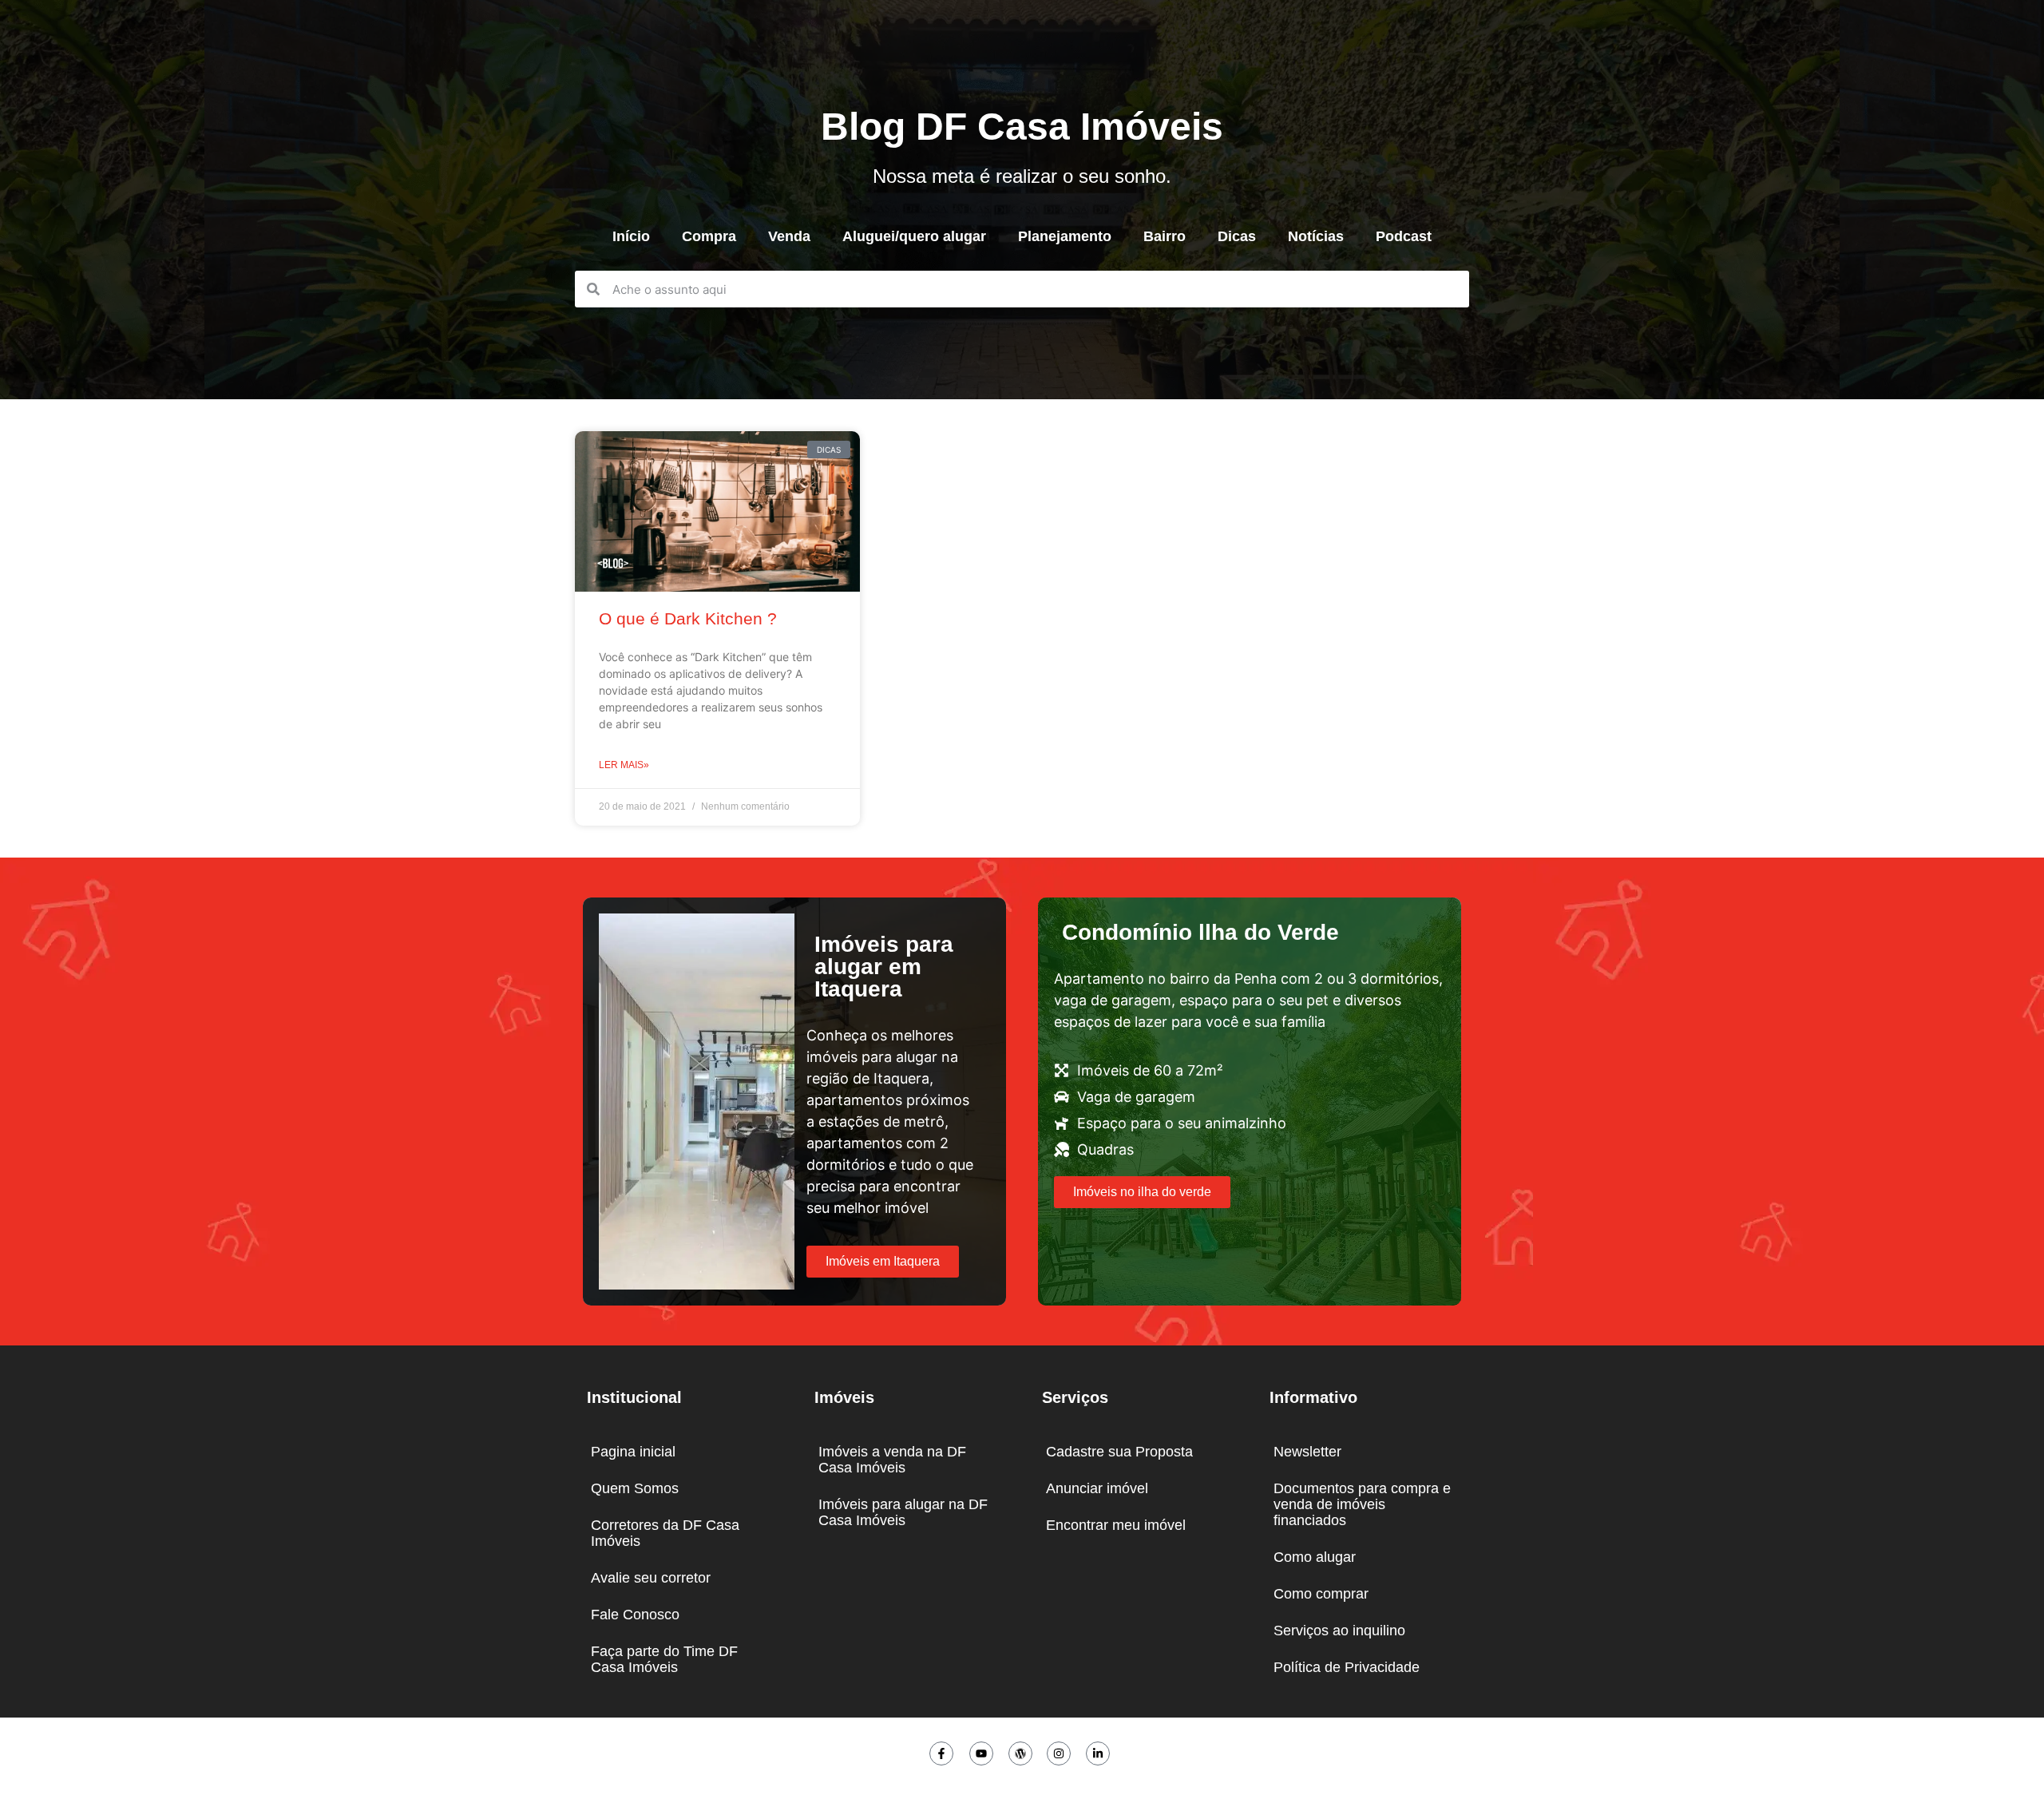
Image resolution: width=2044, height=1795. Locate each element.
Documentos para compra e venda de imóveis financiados (1362, 1504)
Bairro (1165, 236)
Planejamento (1065, 236)
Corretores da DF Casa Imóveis (665, 1533)
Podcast (1404, 236)
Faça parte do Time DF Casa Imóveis (664, 1659)
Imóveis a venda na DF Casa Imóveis (892, 1460)
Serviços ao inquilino (1339, 1631)
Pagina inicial (633, 1452)
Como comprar (1321, 1594)
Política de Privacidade (1347, 1667)
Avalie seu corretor (651, 1578)
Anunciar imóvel (1097, 1488)
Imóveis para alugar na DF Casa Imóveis (903, 1512)
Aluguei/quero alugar (914, 236)
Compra (709, 236)
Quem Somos (635, 1488)
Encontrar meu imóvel (1116, 1525)
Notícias (1316, 236)
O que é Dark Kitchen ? (688, 618)
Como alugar (1315, 1557)
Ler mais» (624, 765)
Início (631, 236)
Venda (789, 236)
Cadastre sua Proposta (1119, 1452)
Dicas (1237, 236)
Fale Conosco (635, 1615)
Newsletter (1307, 1452)
